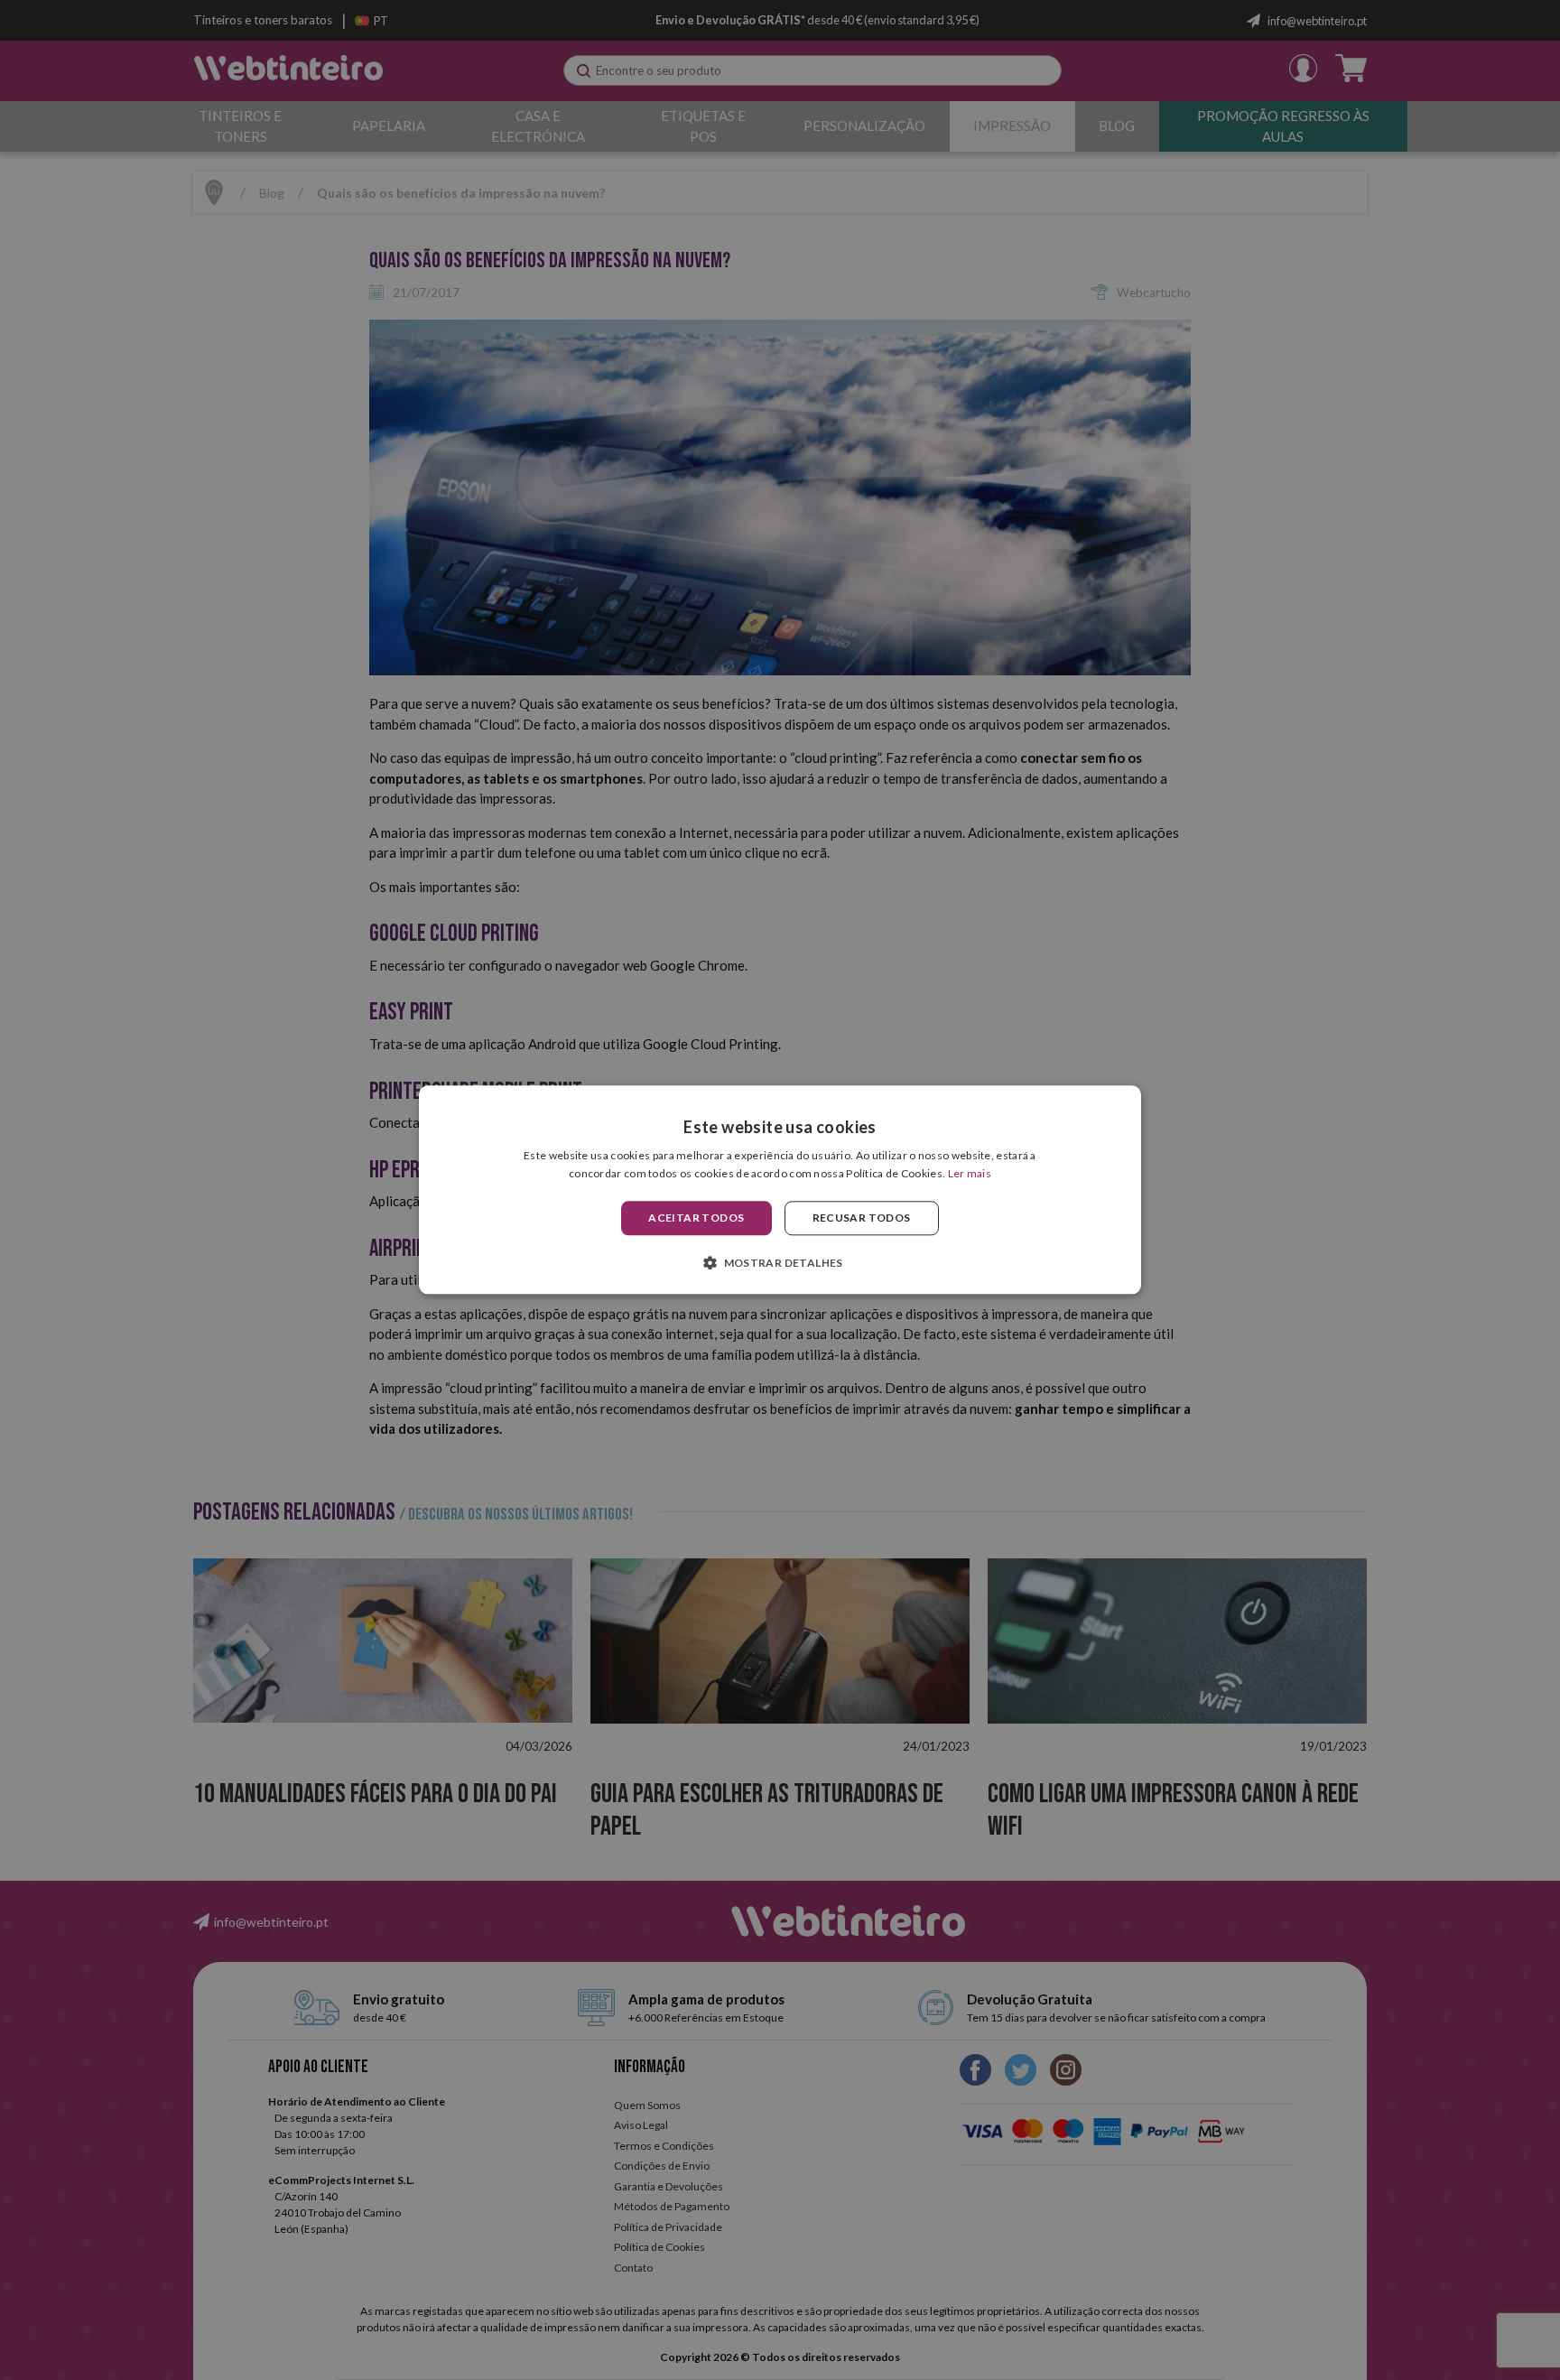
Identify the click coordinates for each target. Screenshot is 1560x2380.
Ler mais (970, 1174)
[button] (780, 1263)
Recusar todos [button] (862, 1218)
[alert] (780, 1190)
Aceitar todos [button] (696, 1218)
